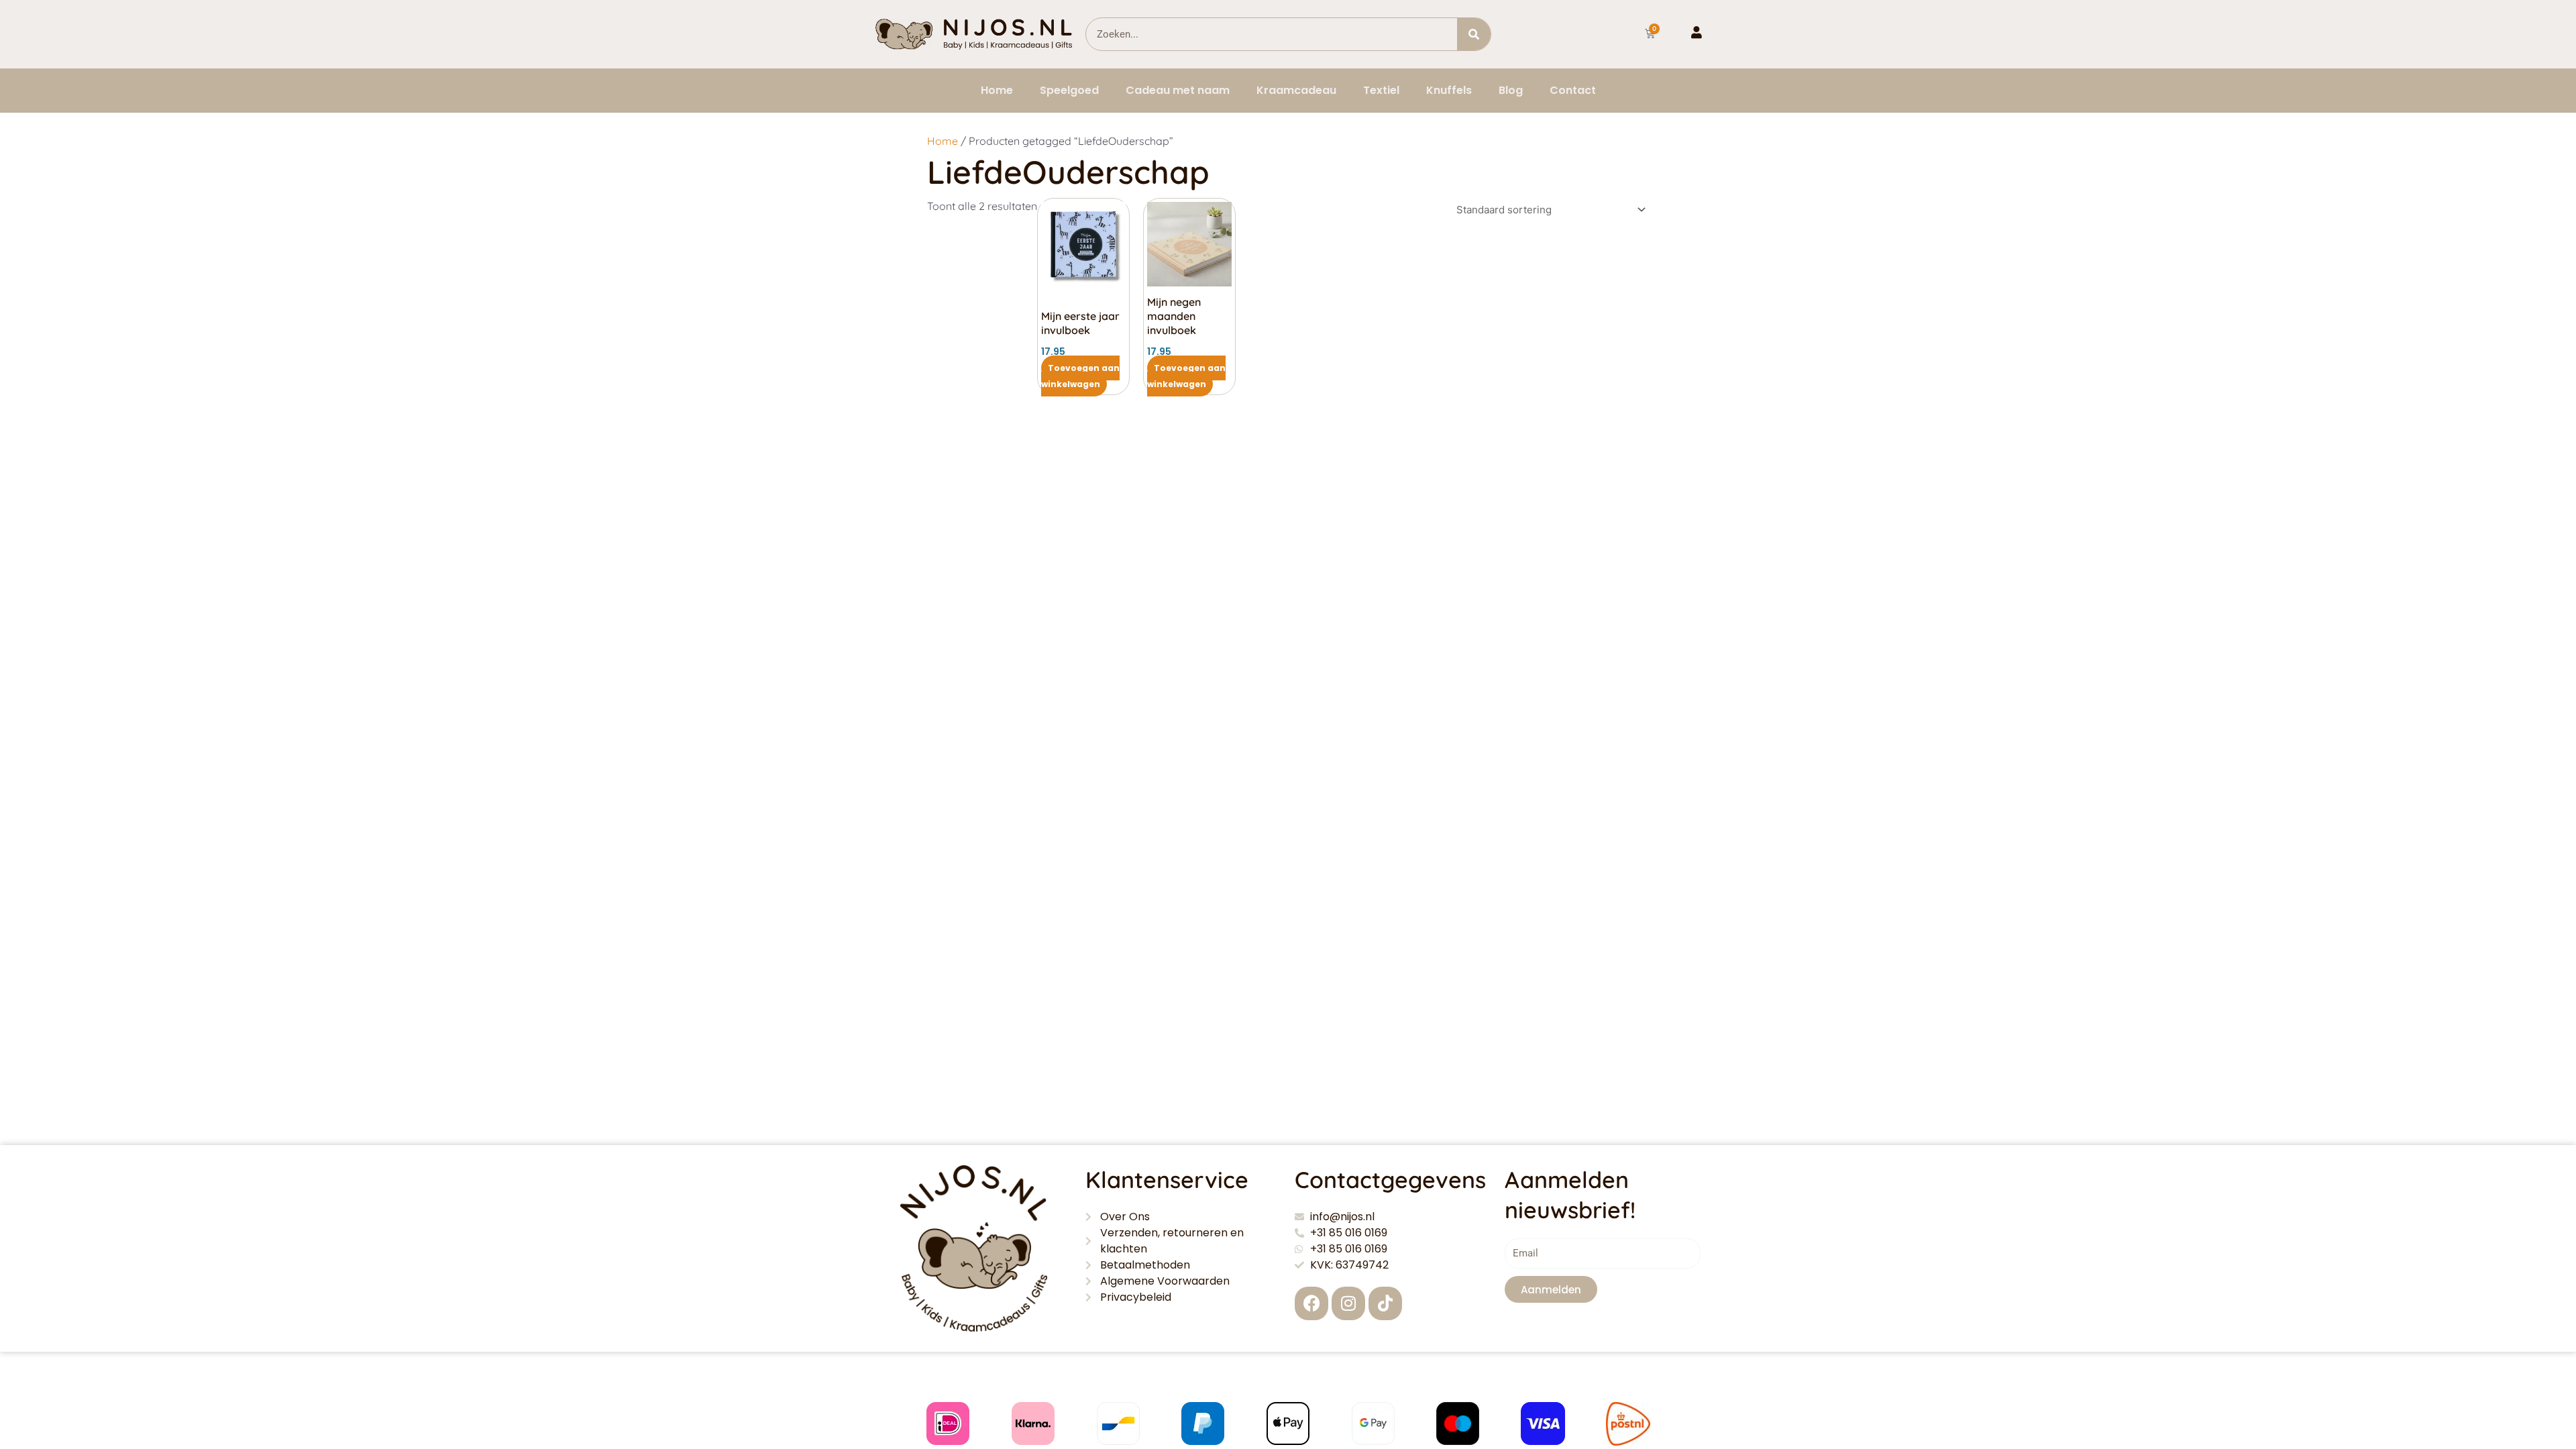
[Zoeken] (1474, 34)
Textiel (1381, 90)
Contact (1573, 90)
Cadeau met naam (1178, 90)
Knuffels (1449, 90)
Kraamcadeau (1296, 90)
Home (997, 90)
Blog (1511, 90)
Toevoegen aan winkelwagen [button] (1080, 376)
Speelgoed (1069, 90)
